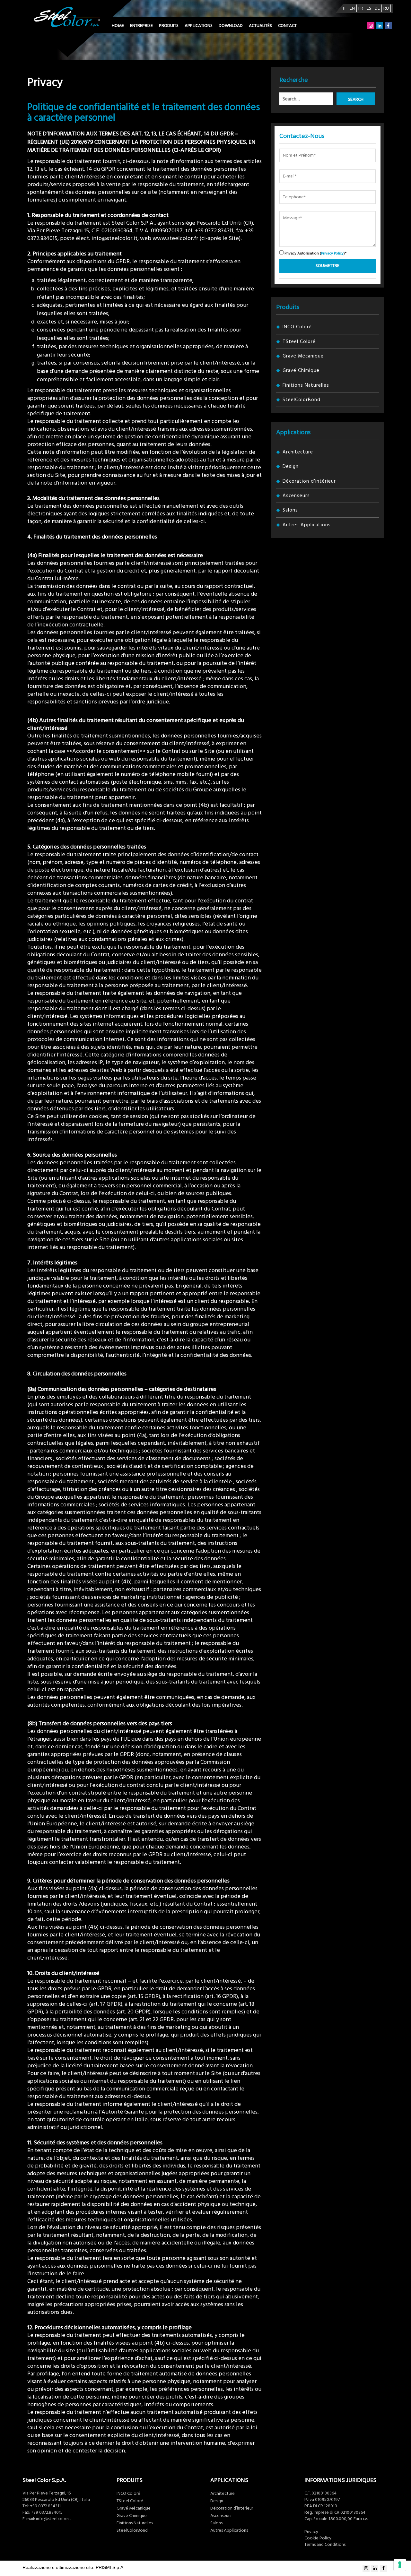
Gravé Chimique (301, 370)
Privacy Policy (332, 253)
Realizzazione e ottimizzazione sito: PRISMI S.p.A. (74, 2567)
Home (118, 26)
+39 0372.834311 (45, 2506)
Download (231, 26)
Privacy (311, 2532)
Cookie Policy (318, 2538)
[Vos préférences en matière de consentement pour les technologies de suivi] (400, 2565)
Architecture (298, 452)
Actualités (260, 26)
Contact (287, 26)
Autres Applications (307, 525)
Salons (290, 510)
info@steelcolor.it (54, 2519)
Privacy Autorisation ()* (315, 253)
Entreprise (141, 26)
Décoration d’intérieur (309, 481)
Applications (199, 26)
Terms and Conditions (325, 2545)
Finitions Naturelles (306, 385)
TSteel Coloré (299, 342)
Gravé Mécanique (303, 356)
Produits (169, 26)
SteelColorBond (302, 400)
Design (291, 466)
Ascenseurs (296, 496)
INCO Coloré (297, 327)
